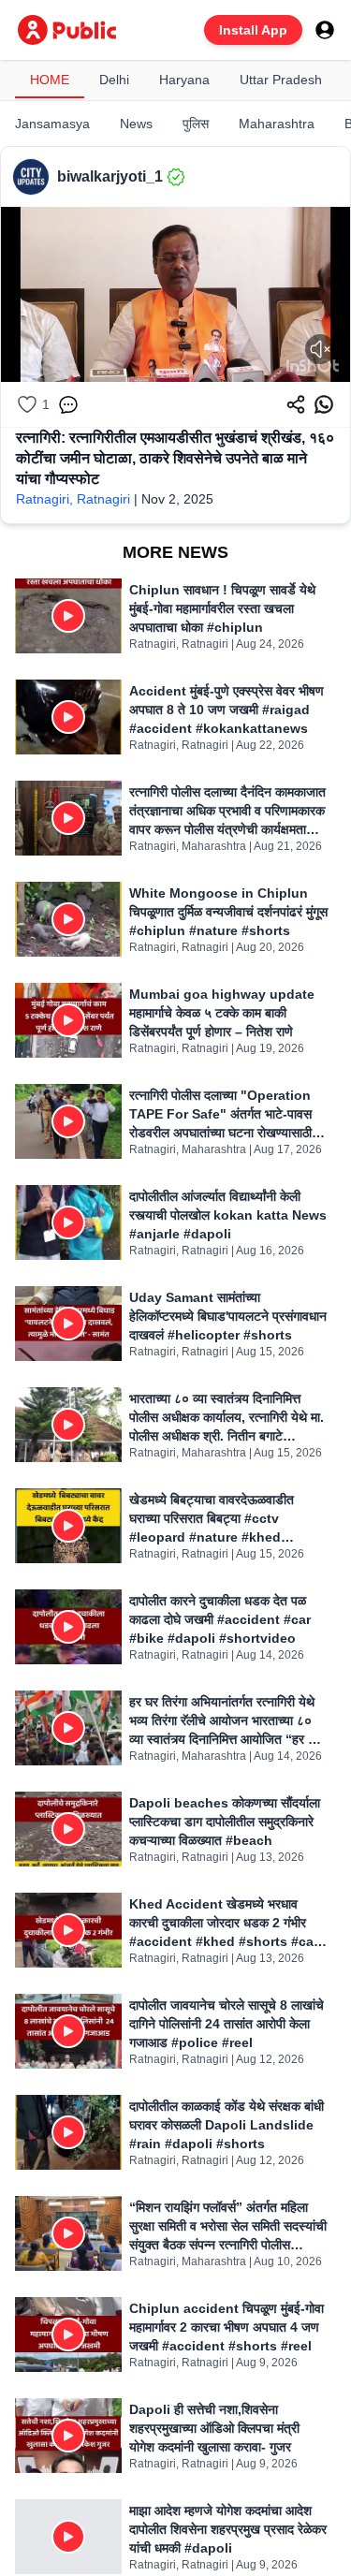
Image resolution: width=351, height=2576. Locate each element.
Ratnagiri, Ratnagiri (73, 499)
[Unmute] (320, 349)
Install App (253, 30)
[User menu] (325, 30)
